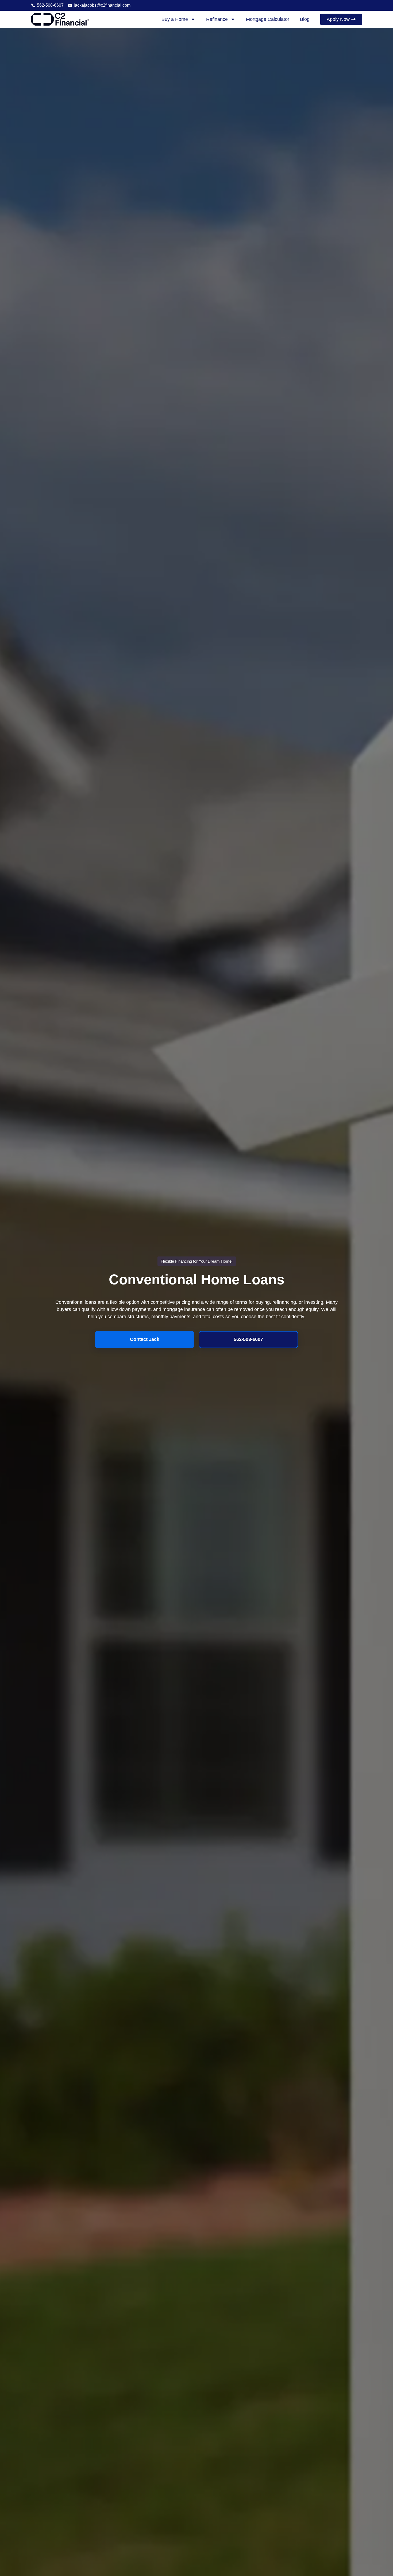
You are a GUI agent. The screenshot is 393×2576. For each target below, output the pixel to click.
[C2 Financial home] (60, 19)
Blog (305, 19)
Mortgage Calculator (268, 19)
